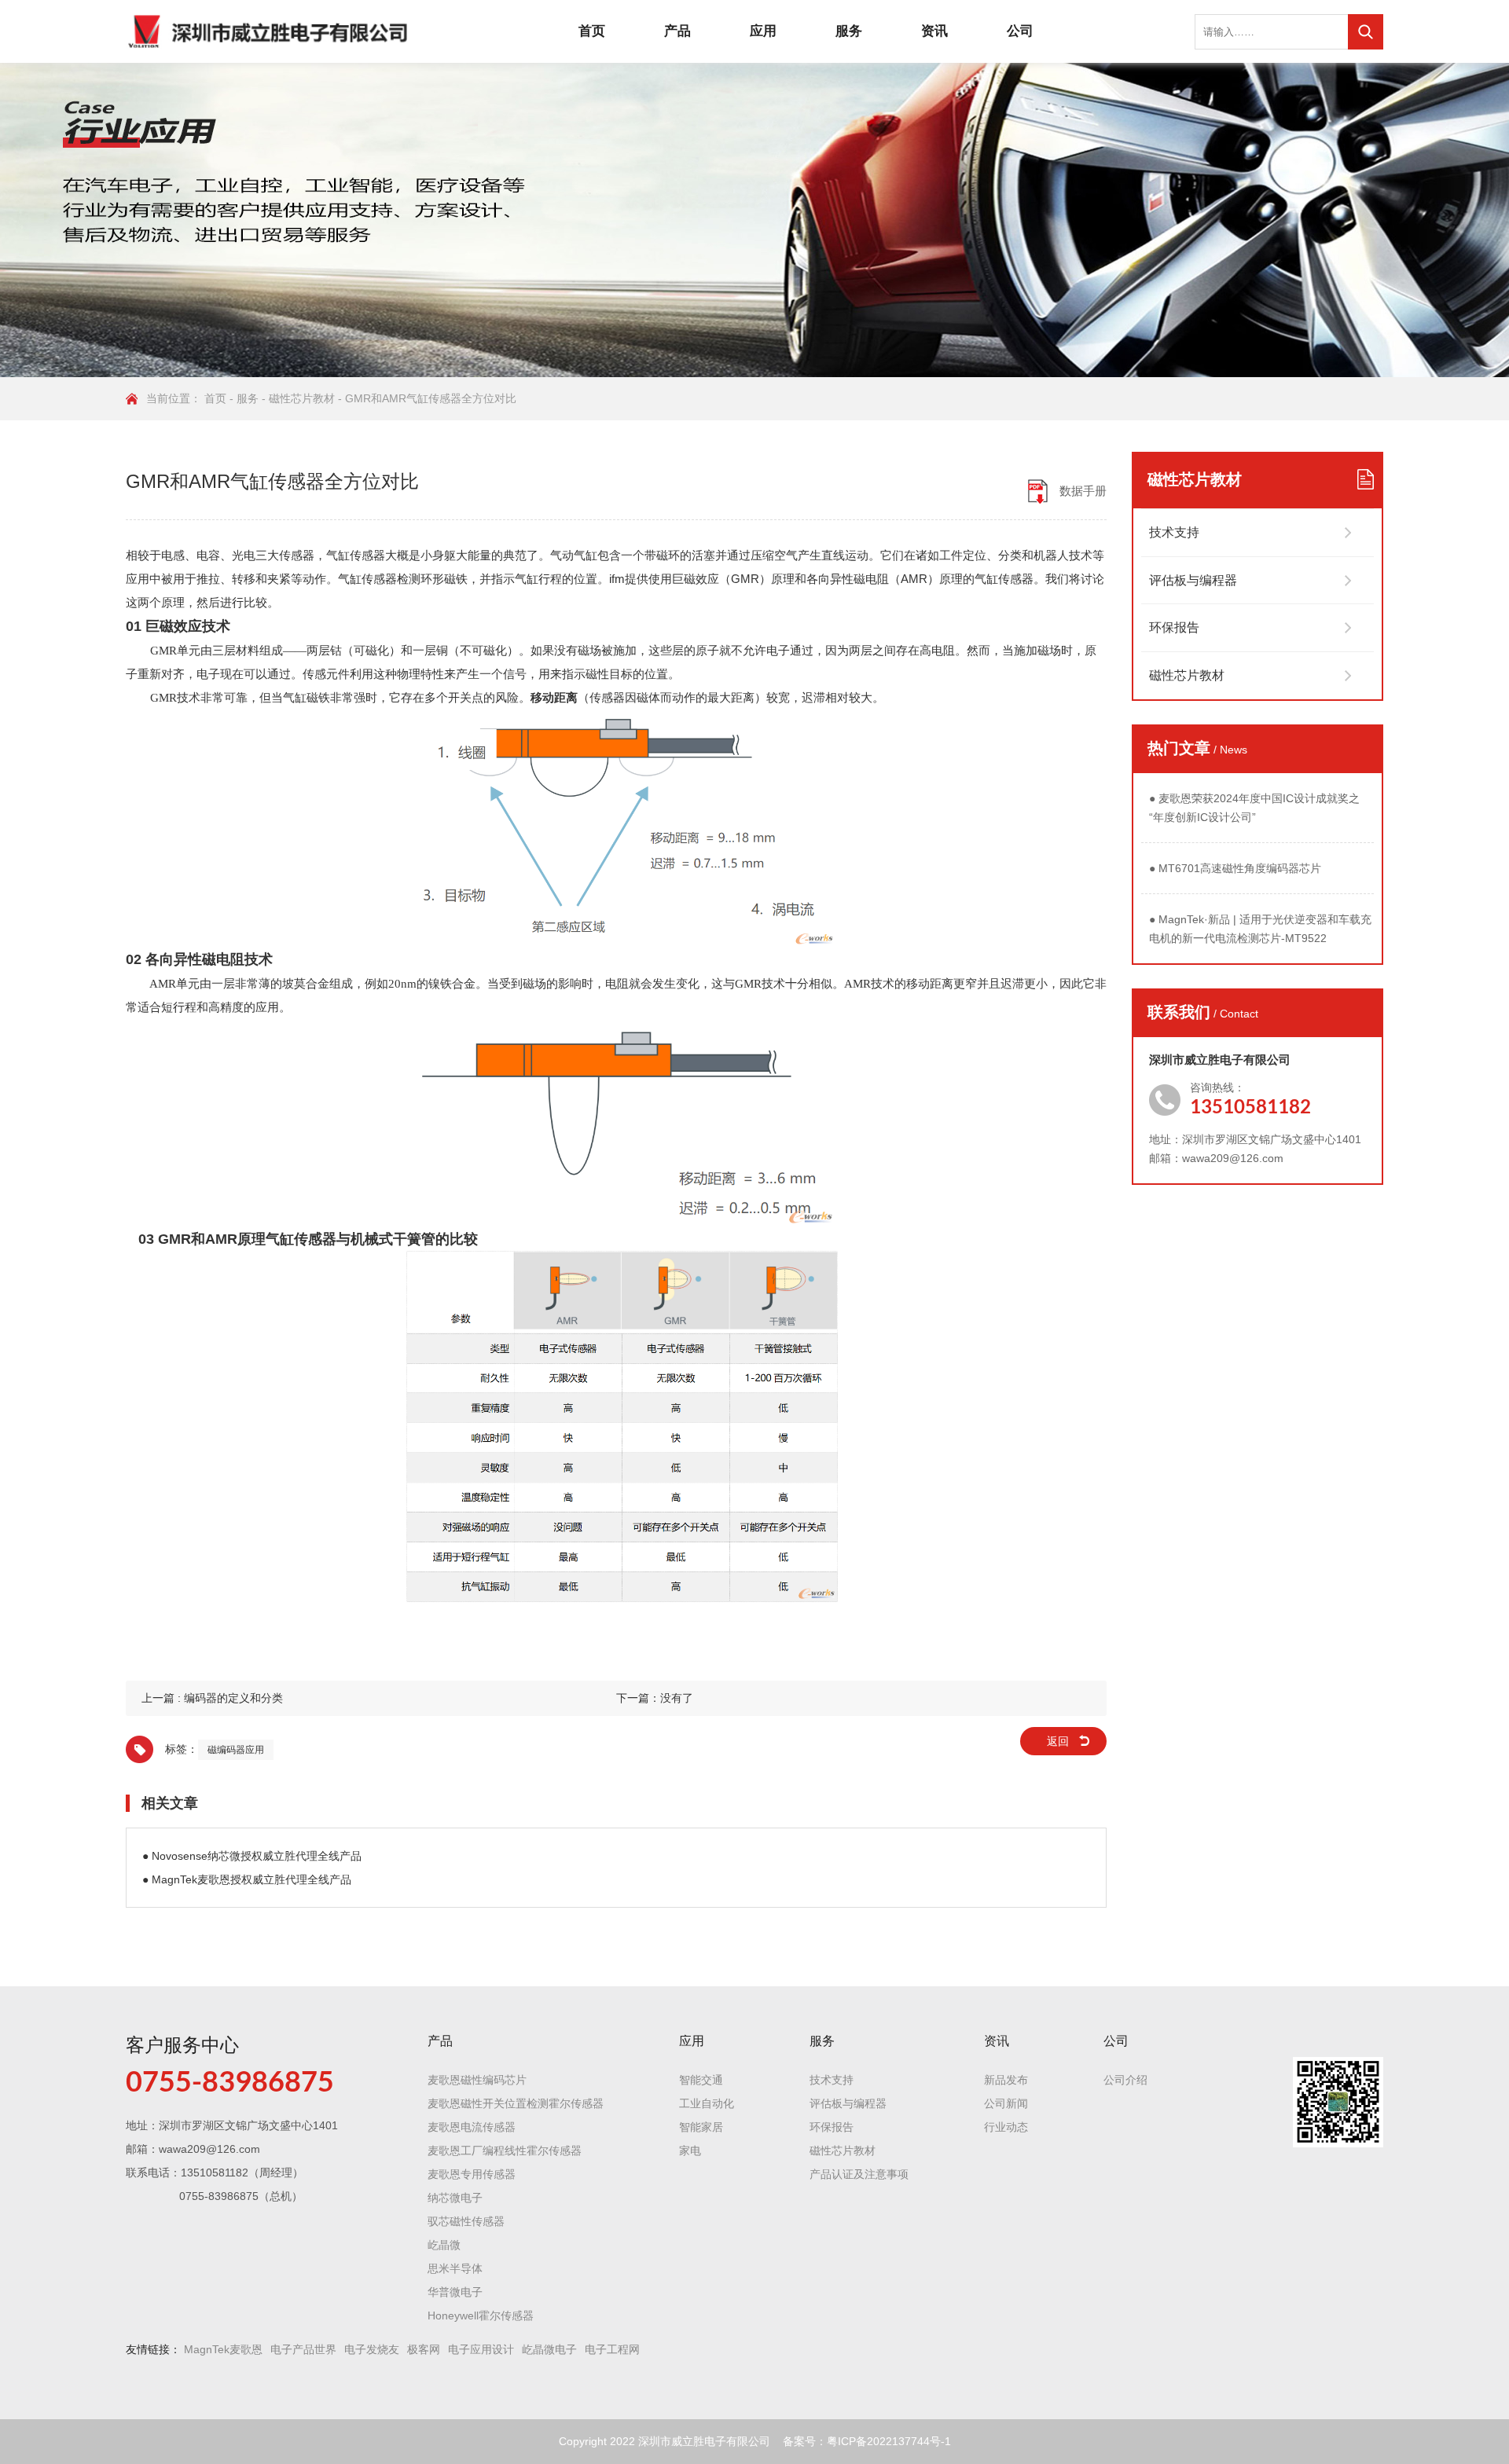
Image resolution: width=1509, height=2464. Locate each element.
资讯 (934, 31)
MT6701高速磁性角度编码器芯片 (1235, 868)
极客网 (424, 2349)
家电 (690, 2150)
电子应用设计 (481, 2349)
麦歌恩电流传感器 (472, 2127)
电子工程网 (612, 2349)
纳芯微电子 (455, 2198)
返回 (1058, 1741)
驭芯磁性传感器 (466, 2221)
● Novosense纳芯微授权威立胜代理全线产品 (252, 1856)
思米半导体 (455, 2268)
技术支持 (1174, 532)
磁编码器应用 (236, 1750)
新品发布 (1006, 2080)
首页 (592, 31)
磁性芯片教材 (302, 398)
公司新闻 (1006, 2103)
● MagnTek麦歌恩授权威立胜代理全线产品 (247, 1879)
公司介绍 (1125, 2080)
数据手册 (1083, 491)
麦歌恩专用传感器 (472, 2174)
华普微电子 (455, 2292)
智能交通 (701, 2080)
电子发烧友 (372, 2349)
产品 (677, 31)
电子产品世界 (303, 2349)
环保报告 (1174, 627)
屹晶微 (444, 2245)
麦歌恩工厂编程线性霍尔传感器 (505, 2150)
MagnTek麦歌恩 (223, 2349)
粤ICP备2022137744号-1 (889, 2441)
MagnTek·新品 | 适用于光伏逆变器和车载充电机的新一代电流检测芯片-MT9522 (1260, 929)
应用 (763, 31)
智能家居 (701, 2127)
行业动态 (1006, 2127)
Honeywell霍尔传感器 (481, 2315)
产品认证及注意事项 (859, 2174)
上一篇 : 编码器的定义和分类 (212, 1698)
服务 (849, 31)
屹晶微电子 (549, 2349)
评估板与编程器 (1193, 580)
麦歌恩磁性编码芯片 (477, 2080)
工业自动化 (707, 2103)
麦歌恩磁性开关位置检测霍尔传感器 (516, 2103)
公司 (1020, 31)
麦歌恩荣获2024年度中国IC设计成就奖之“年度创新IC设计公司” (1254, 808)
